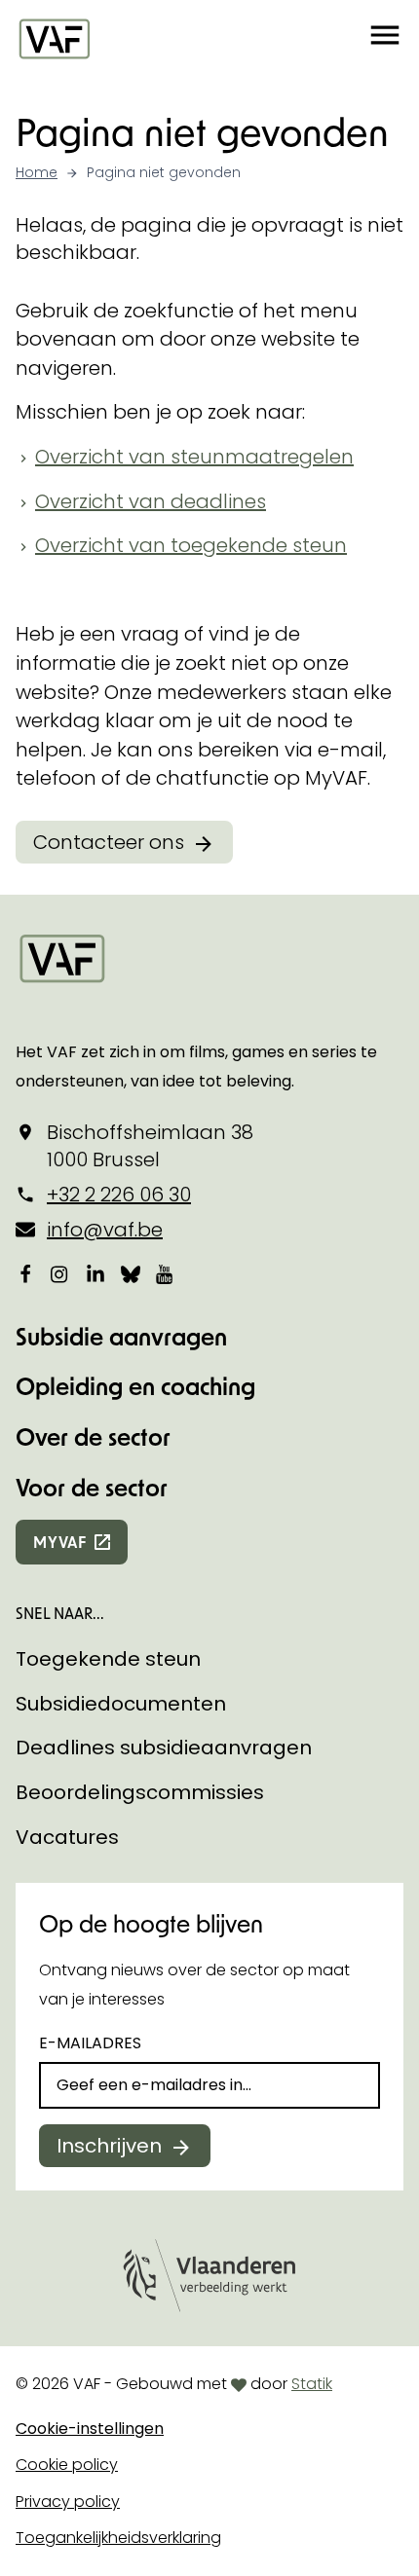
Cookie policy (67, 2465)
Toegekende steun (108, 1659)
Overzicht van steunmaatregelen (194, 457)
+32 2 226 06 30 (119, 1195)
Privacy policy (68, 2502)
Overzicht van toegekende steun (191, 545)
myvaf (60, 1542)
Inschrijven (109, 2146)
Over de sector (93, 1436)
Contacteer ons (109, 842)
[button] (385, 38)
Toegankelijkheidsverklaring (118, 2538)
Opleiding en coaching (135, 1386)
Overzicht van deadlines (151, 501)
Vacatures (67, 1837)
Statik (312, 2384)
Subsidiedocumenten (121, 1704)
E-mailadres (90, 2043)
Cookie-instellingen (90, 2429)
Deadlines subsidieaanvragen (164, 1748)
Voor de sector (92, 1487)
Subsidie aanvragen (121, 1336)
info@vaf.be (105, 1230)
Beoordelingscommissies (140, 1792)
